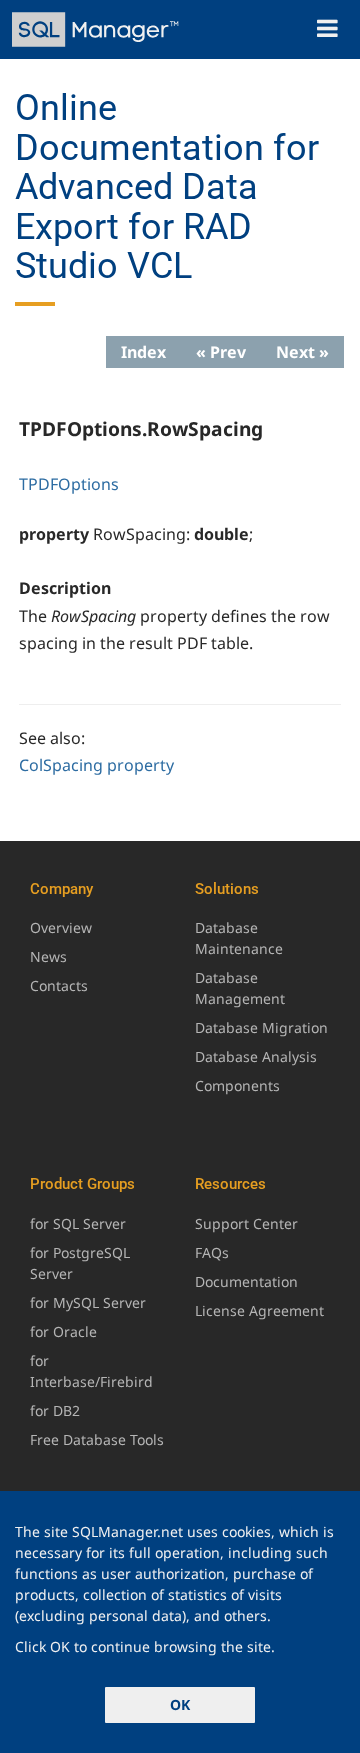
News (48, 956)
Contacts (59, 985)
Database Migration (261, 1027)
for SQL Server (78, 1223)
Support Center (246, 1223)
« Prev (221, 352)
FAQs (212, 1252)
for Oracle (63, 1331)
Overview (61, 927)
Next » (302, 352)
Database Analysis (256, 1056)
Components (237, 1085)
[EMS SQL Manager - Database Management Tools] (97, 29)
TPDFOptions (69, 484)
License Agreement (259, 1310)
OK (180, 1704)
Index (143, 352)
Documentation (246, 1281)
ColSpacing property (96, 765)
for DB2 (55, 1410)
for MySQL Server (88, 1302)
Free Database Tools (97, 1439)
